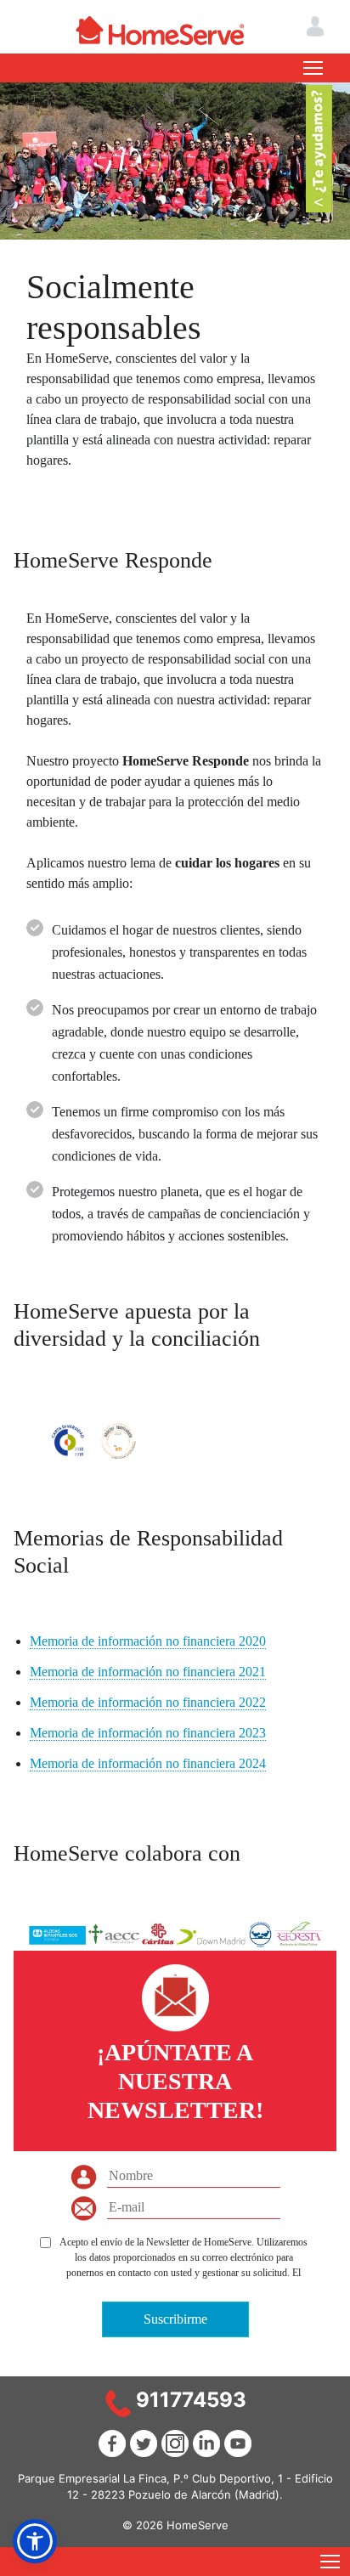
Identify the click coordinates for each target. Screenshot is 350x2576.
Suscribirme (175, 2319)
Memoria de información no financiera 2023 (148, 1733)
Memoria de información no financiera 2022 (148, 1702)
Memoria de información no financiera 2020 (148, 1641)
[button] (35, 2541)
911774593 (191, 2400)
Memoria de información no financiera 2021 (148, 1672)
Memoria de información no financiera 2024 (148, 1763)
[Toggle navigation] (313, 68)
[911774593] (118, 2402)
